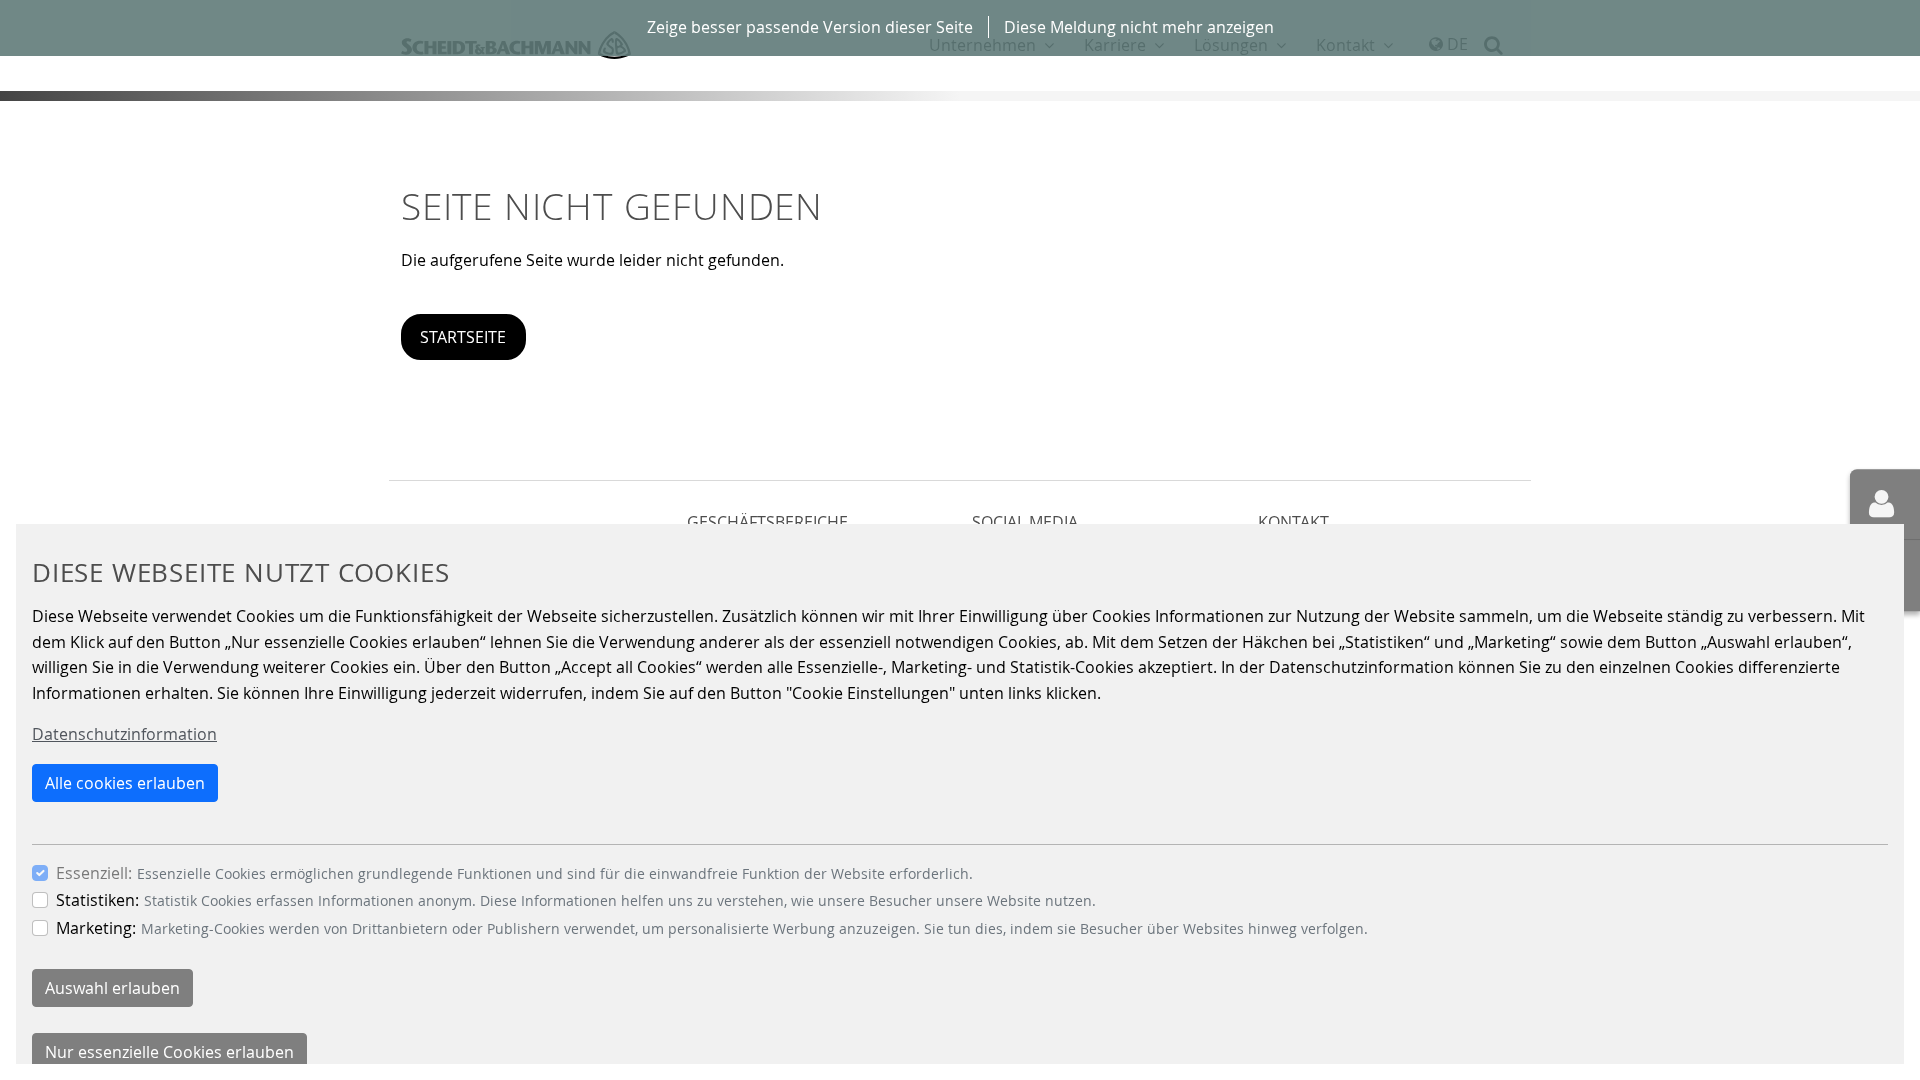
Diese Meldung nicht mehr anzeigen (1139, 27)
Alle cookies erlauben (125, 783)
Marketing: (96, 928)
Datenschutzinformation (124, 734)
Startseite (463, 337)
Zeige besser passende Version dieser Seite (810, 27)
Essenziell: (94, 873)
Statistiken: (97, 900)
